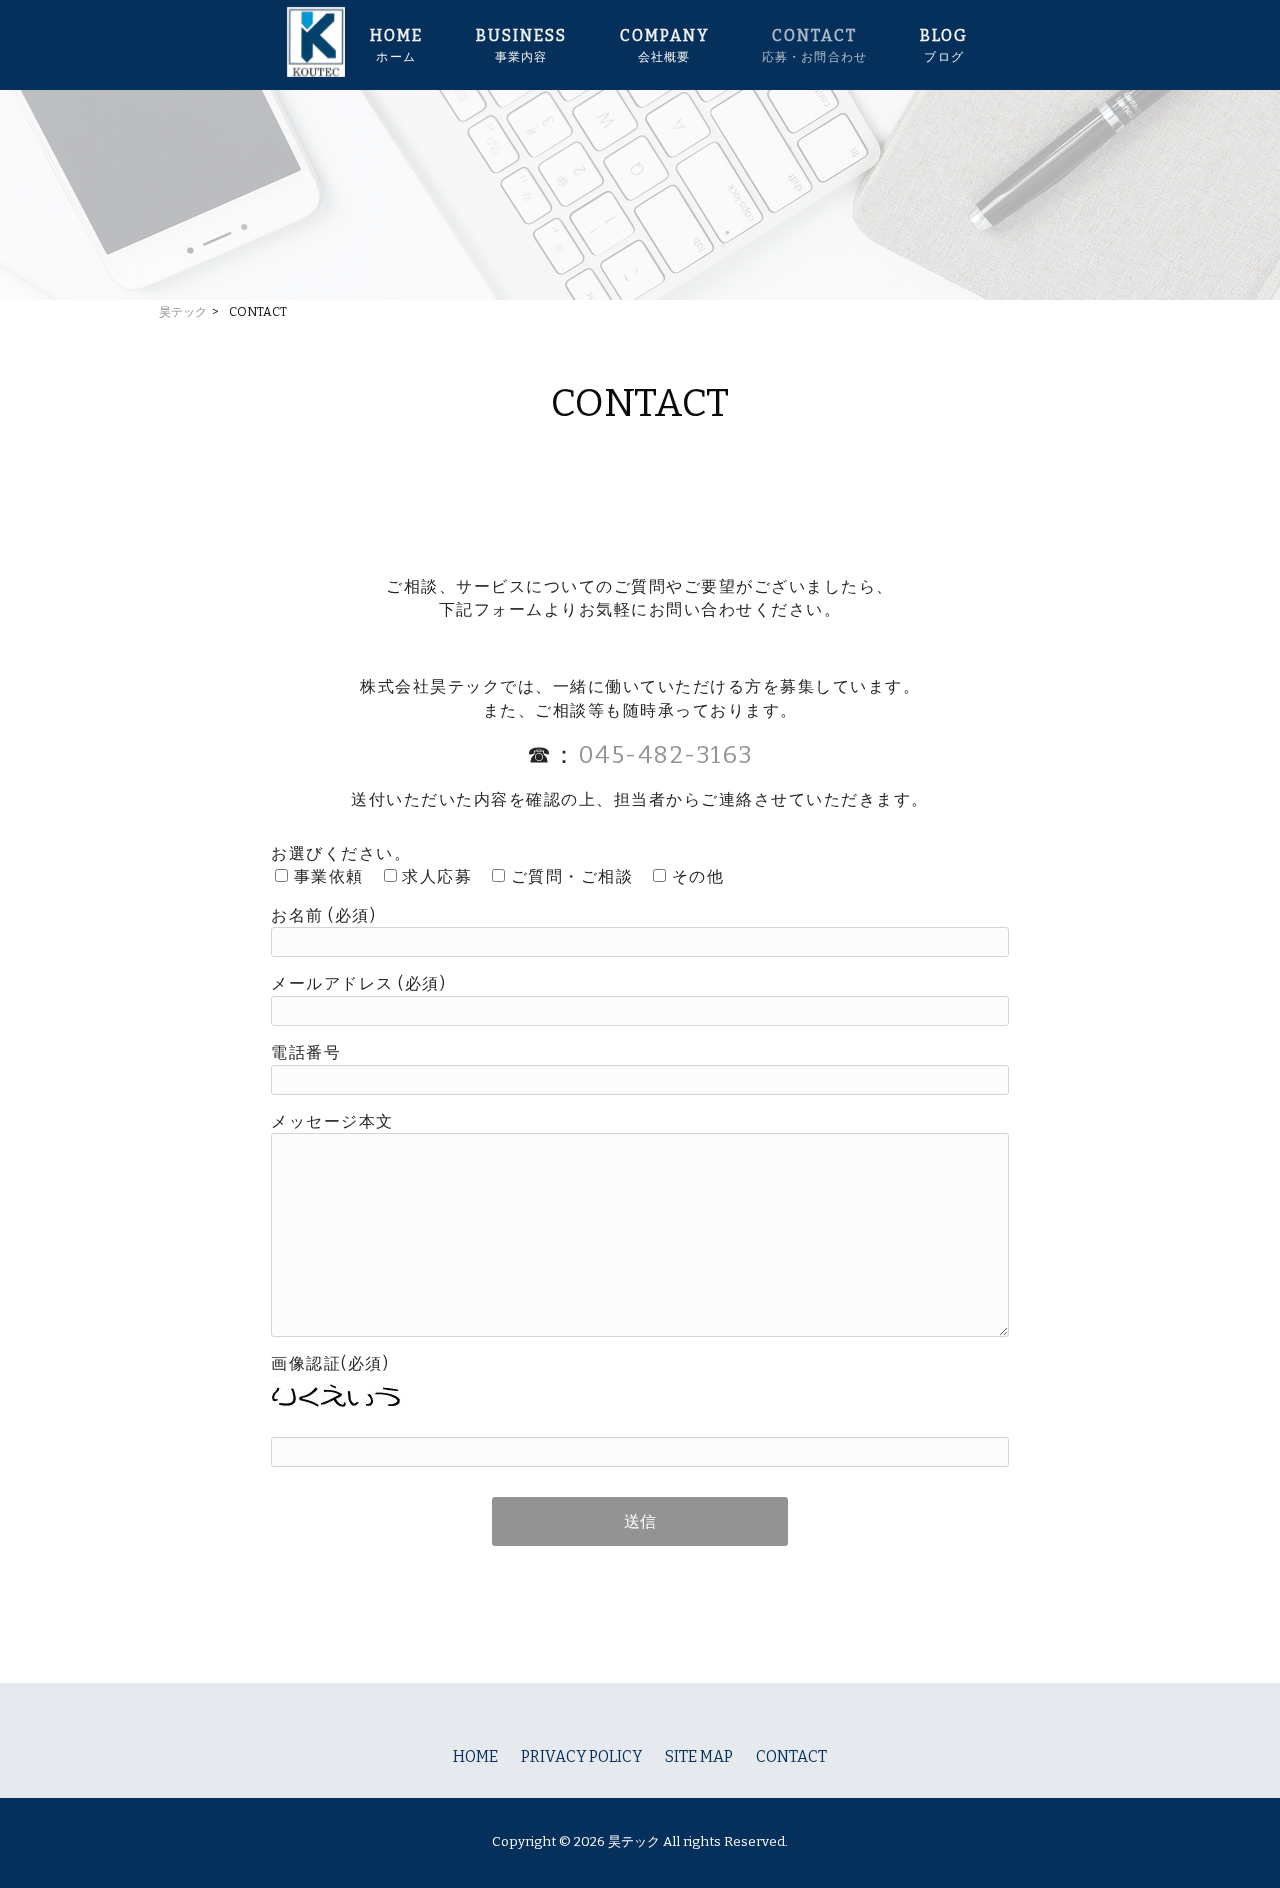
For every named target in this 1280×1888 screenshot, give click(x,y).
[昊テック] (316, 71)
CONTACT (791, 1756)
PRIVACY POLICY (581, 1756)
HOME (475, 1756)
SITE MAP (699, 1756)
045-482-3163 (666, 755)
